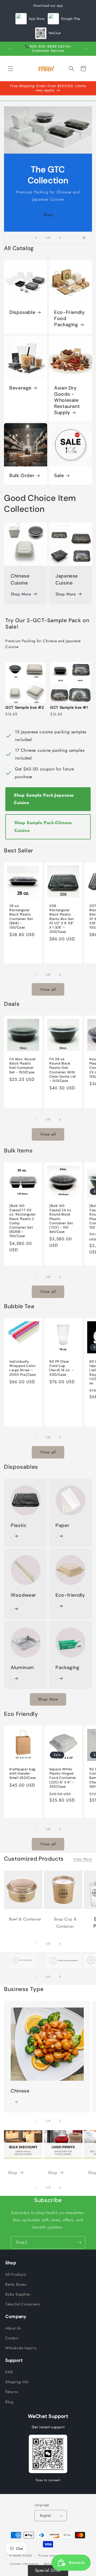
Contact (12, 2338)
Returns (12, 2392)
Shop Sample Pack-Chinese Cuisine (43, 827)
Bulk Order (22, 476)
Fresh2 (27, 2555)
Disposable (22, 312)
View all (48, 989)
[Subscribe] (79, 2242)
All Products (16, 2274)
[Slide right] (60, 975)
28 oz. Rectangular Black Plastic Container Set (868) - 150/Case (21, 917)
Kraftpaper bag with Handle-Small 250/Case (23, 1774)
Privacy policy (48, 2555)
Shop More (21, 594)
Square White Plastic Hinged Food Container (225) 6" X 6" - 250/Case (63, 1778)
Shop (48, 215)
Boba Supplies (18, 2294)
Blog (9, 2402)
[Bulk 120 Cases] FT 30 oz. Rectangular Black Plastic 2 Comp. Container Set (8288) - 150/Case (23, 1221)
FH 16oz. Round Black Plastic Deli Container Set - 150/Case (22, 1066)
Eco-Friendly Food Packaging (69, 319)
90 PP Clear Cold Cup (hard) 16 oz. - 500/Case (61, 1368)
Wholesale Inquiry (21, 2348)
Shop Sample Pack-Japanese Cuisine (44, 799)
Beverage (20, 388)
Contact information (25, 2564)
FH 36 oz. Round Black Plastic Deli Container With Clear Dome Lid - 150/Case (63, 1070)
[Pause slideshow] (86, 238)
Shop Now (48, 1699)
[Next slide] (60, 238)
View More (83, 1859)
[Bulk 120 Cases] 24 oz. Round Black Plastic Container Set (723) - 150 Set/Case (61, 1219)
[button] (11, 69)
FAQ (9, 2372)
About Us (13, 2328)
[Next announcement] (86, 49)
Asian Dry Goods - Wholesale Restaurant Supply (67, 400)
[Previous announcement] (10, 49)
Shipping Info (17, 2382)
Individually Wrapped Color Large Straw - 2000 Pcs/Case (23, 1368)
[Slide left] (36, 975)
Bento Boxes (16, 2284)
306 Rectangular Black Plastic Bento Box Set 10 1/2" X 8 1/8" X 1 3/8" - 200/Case (62, 919)
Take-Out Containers (23, 2304)
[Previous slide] (36, 238)
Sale (59, 476)
